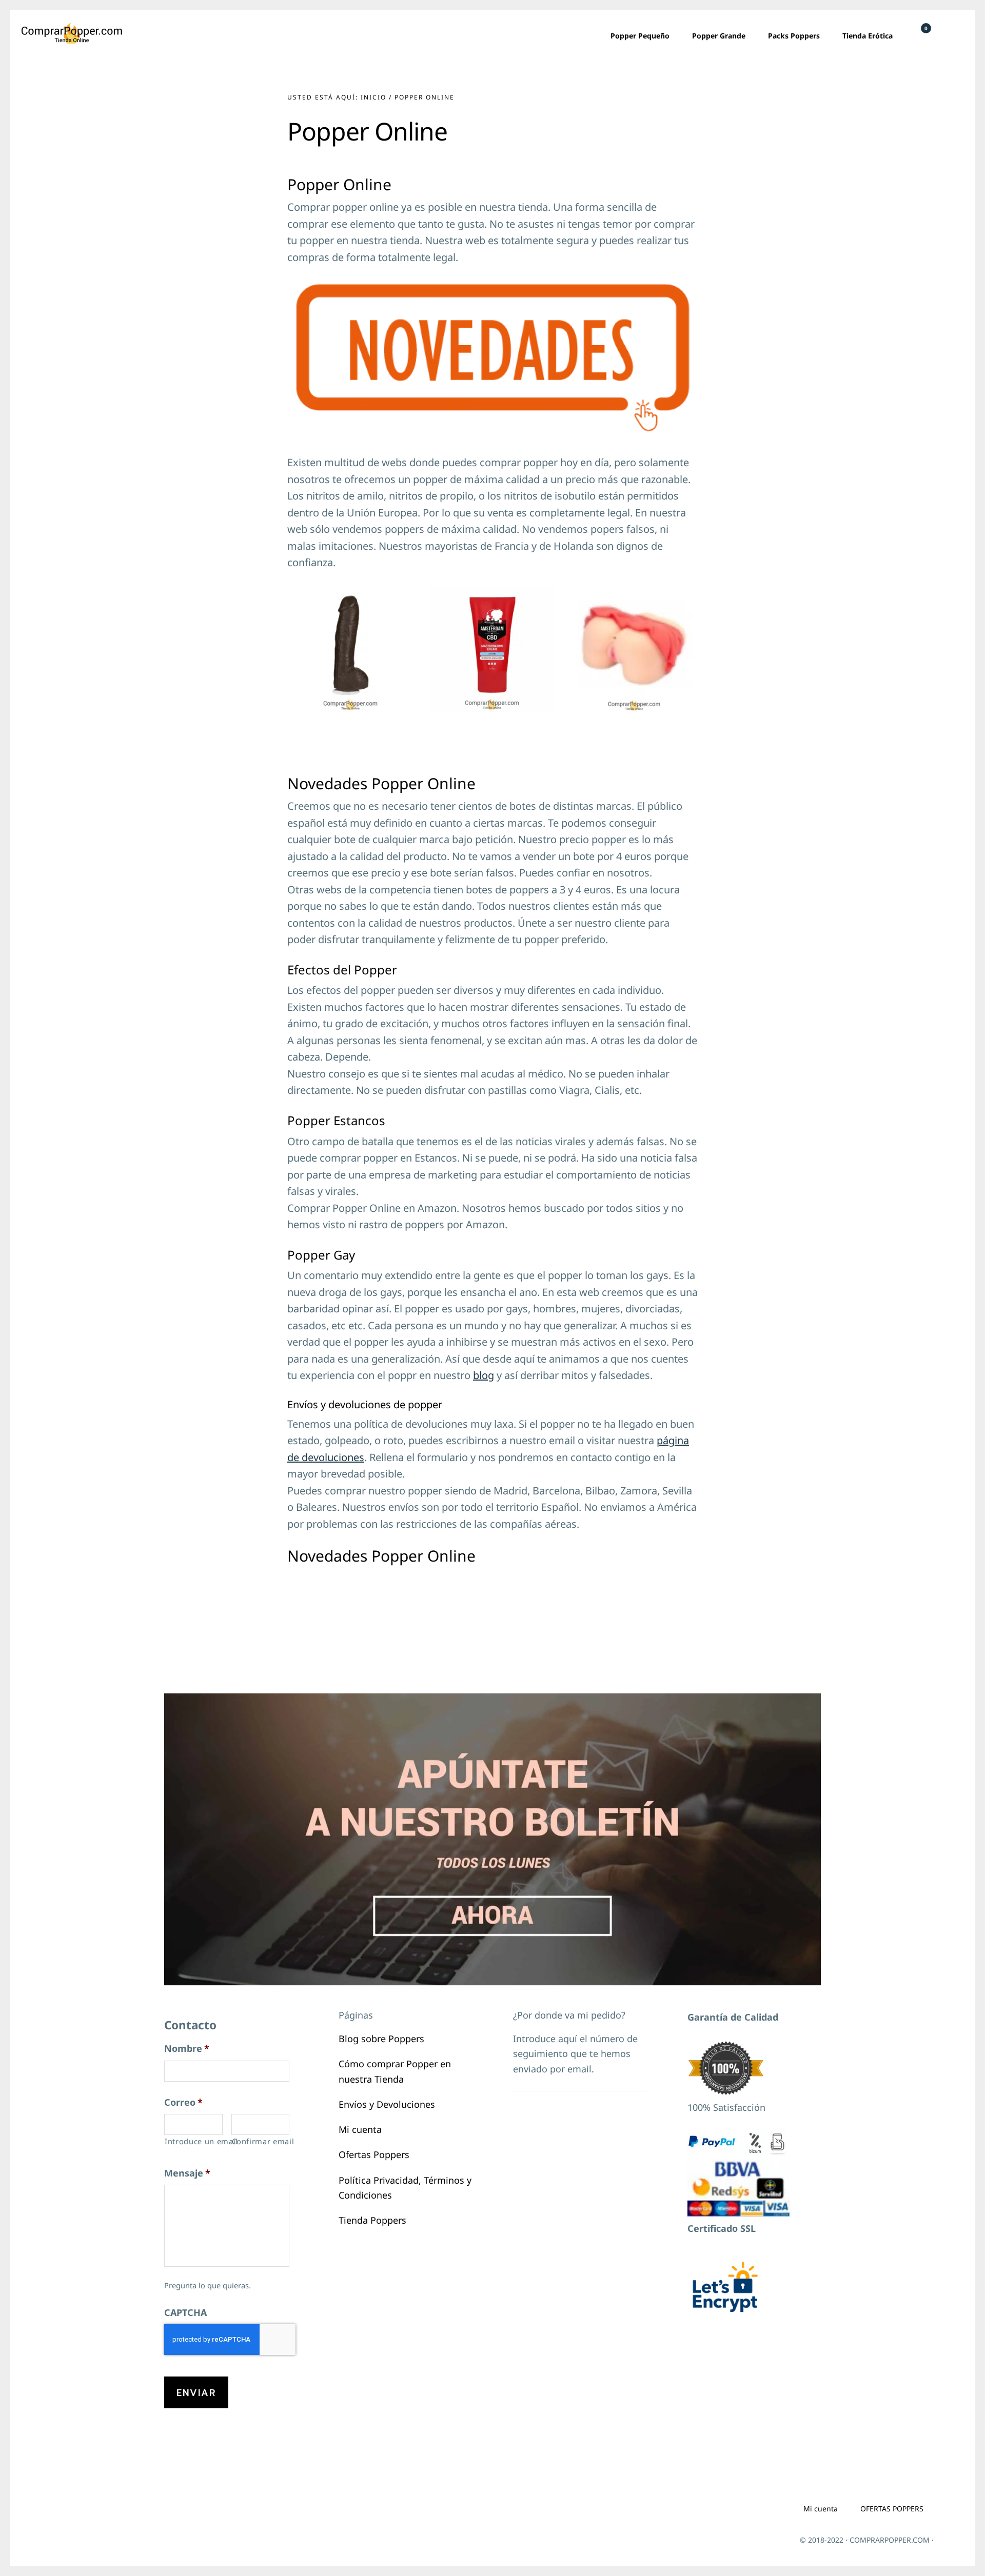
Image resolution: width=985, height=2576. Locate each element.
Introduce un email (194, 2141)
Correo (183, 2102)
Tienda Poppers (372, 2220)
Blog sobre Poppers (381, 2039)
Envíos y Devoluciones (387, 2104)
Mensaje (187, 2173)
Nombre (187, 2049)
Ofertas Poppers (374, 2154)
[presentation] (230, 2340)
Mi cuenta (360, 2129)
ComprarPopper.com (72, 33)
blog (484, 1375)
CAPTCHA (185, 2313)
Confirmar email (261, 2141)
